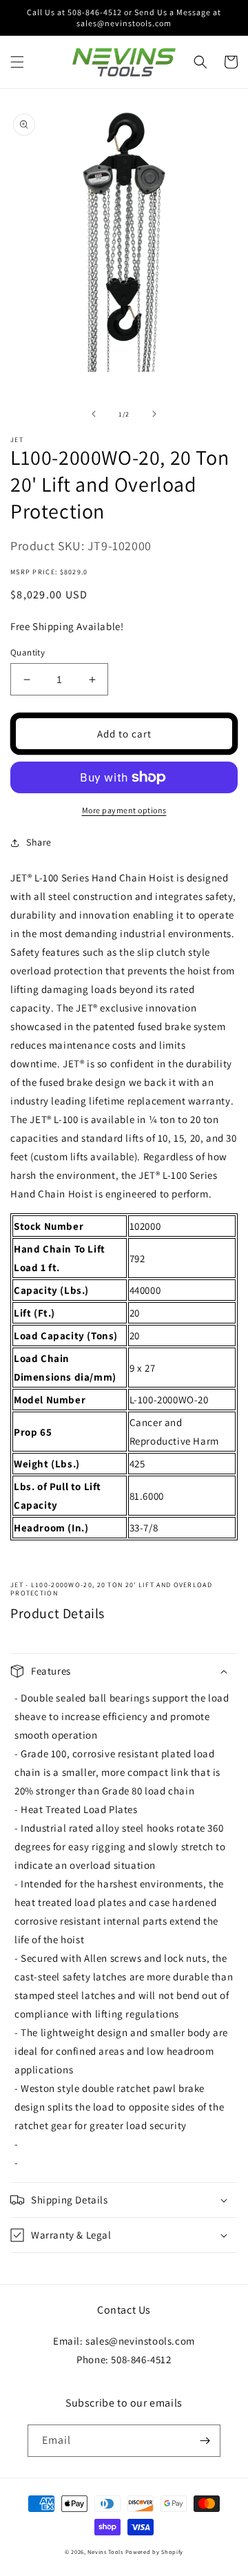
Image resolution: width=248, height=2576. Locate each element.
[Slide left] (94, 414)
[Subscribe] (205, 2441)
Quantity (28, 652)
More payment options (124, 810)
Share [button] (39, 842)
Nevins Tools (105, 2552)
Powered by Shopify (155, 2552)
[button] (17, 62)
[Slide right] (154, 414)
